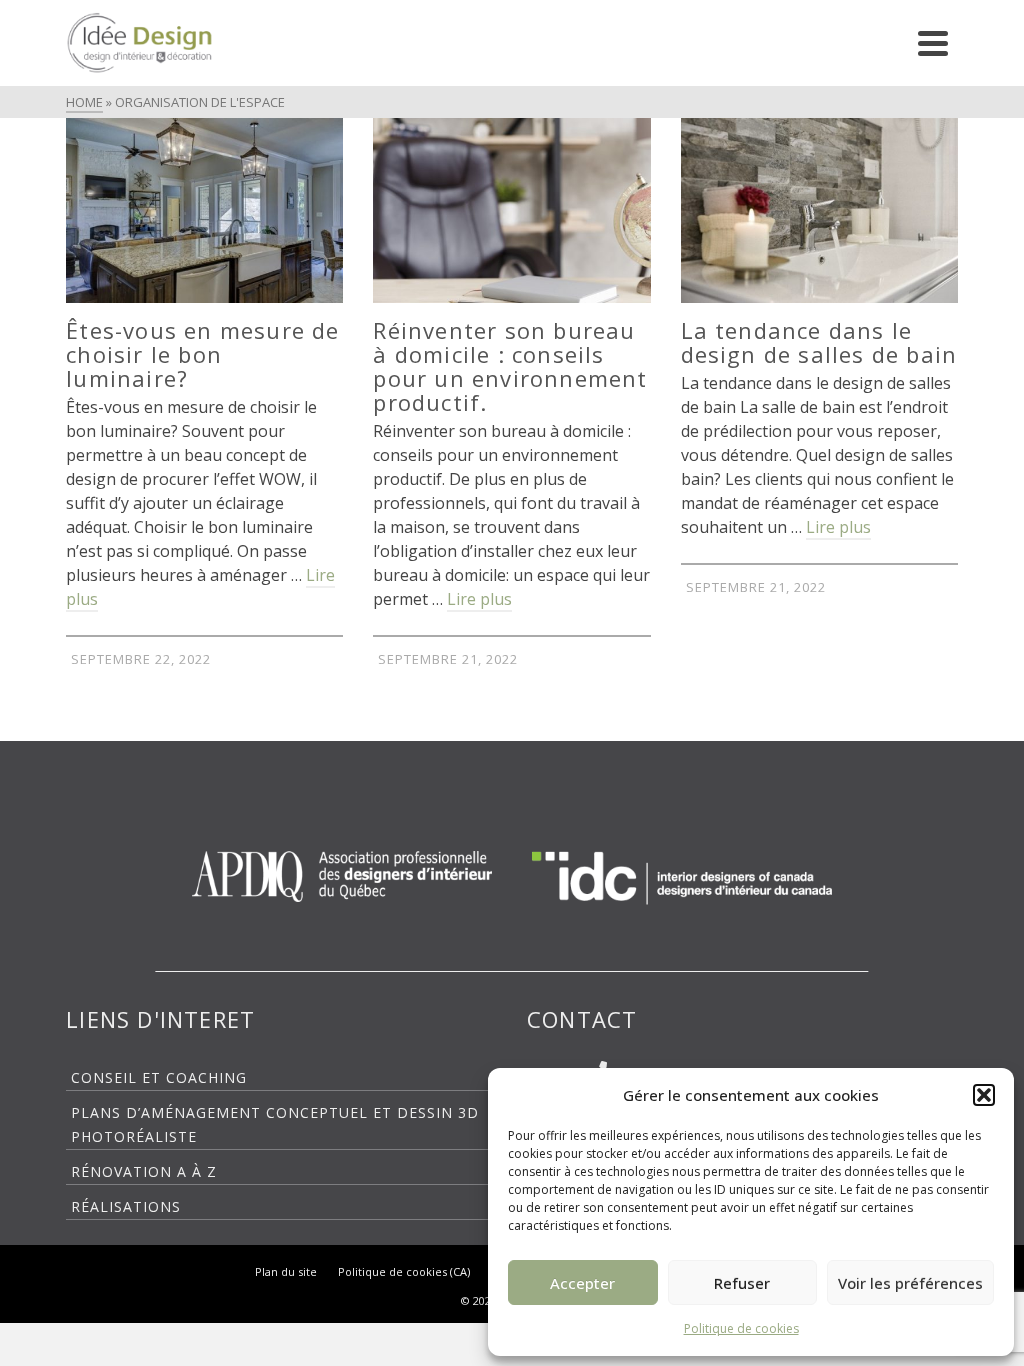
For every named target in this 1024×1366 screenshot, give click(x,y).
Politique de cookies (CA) (404, 1271)
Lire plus (479, 599)
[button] (984, 1095)
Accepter (582, 1283)
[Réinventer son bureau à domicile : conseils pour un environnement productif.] (511, 210)
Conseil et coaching (159, 1077)
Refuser (742, 1283)
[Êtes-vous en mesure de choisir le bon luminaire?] (204, 210)
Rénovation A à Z (144, 1171)
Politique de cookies (741, 1328)
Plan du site (286, 1271)
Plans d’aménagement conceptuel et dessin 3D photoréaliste (275, 1124)
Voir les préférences (910, 1283)
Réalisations (126, 1206)
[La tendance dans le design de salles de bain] (819, 210)
